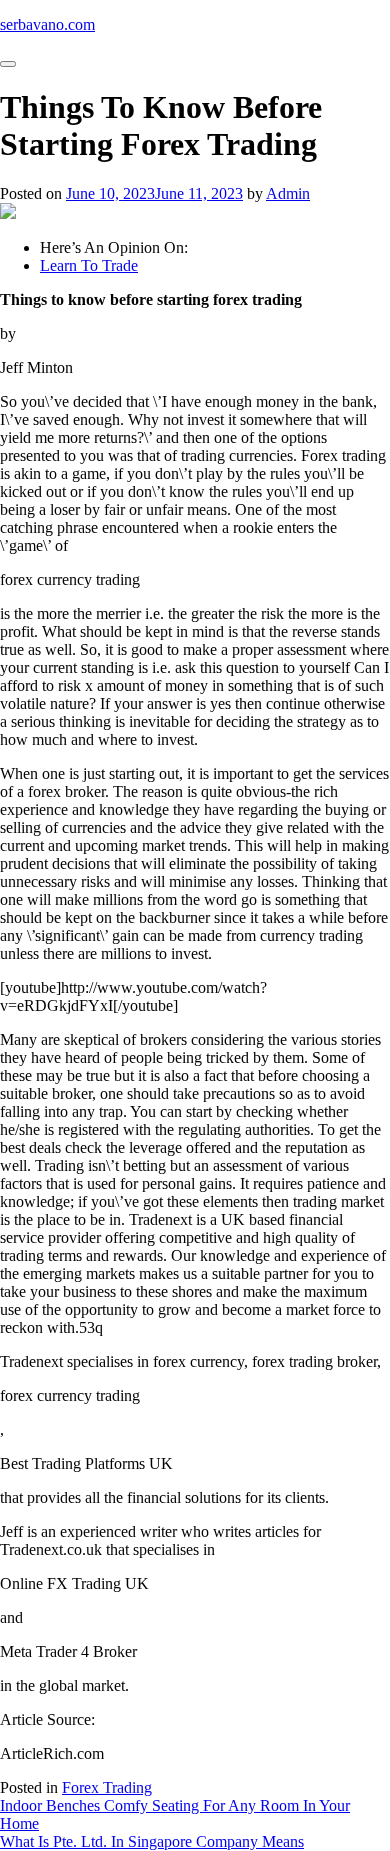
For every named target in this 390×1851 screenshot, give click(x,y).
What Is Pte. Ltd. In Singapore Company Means (152, 1841)
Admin (288, 193)
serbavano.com (47, 24)
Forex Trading (107, 1787)
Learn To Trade (89, 265)
